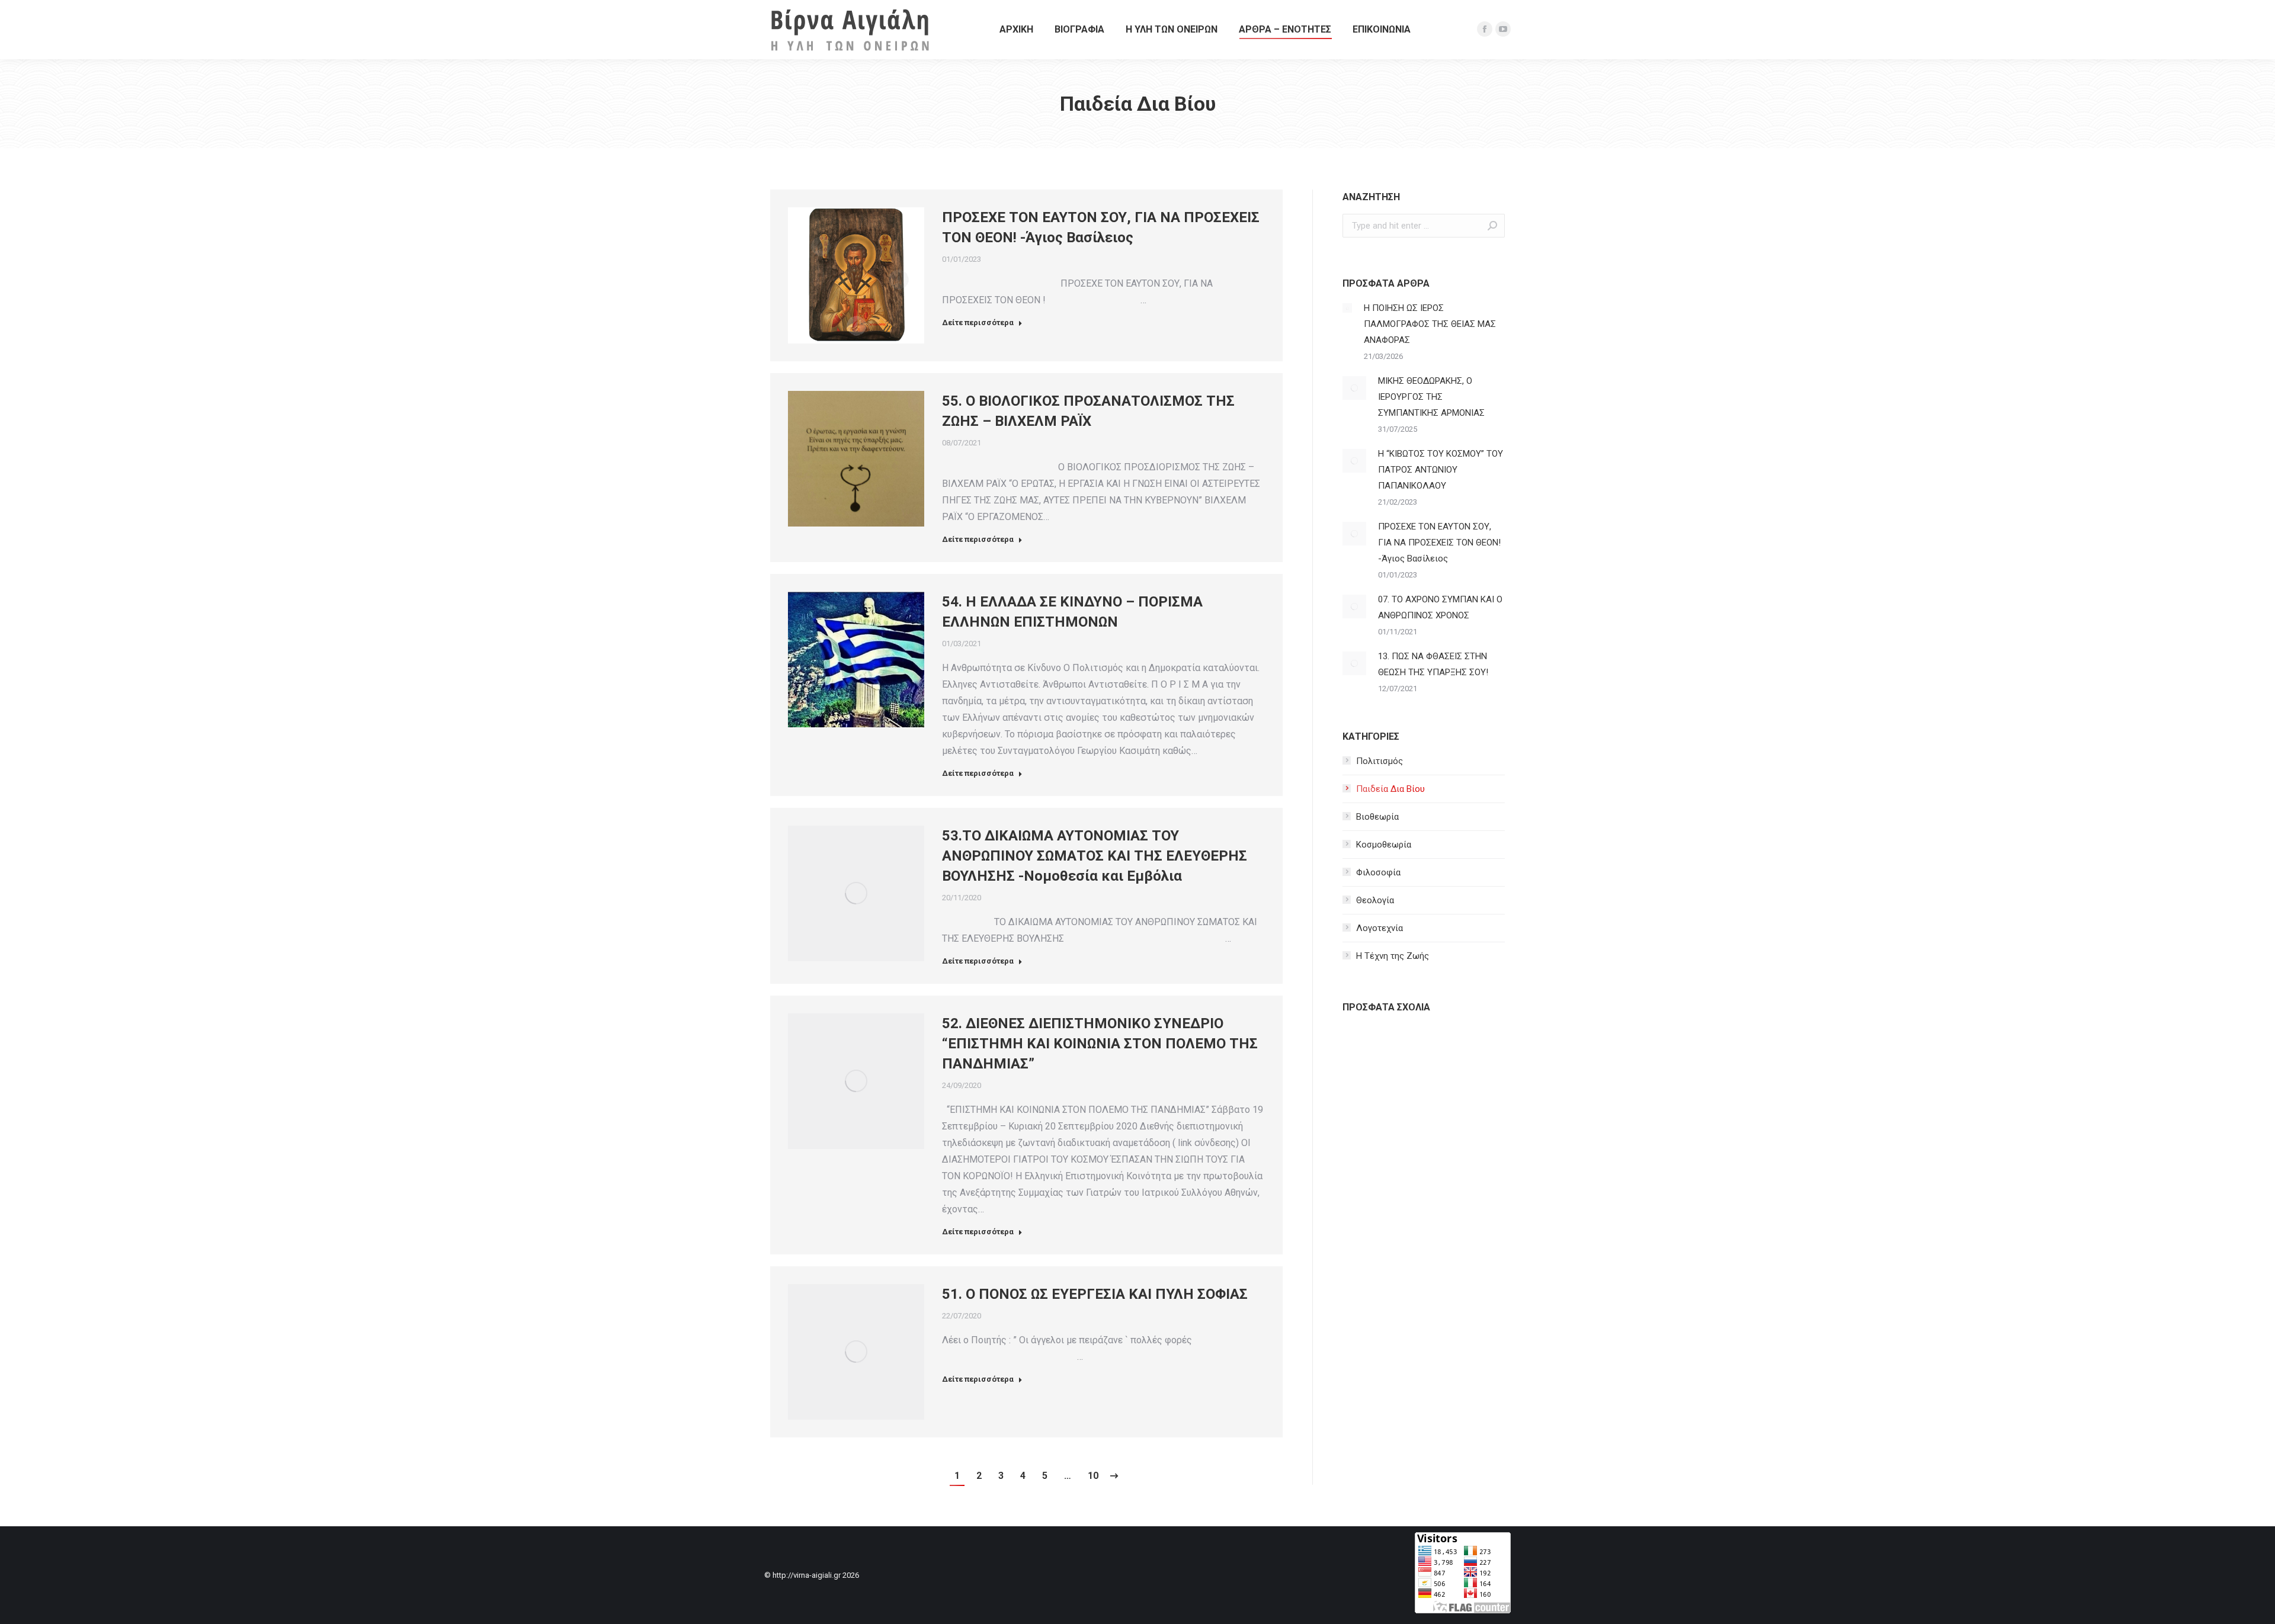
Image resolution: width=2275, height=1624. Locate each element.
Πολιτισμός (1380, 761)
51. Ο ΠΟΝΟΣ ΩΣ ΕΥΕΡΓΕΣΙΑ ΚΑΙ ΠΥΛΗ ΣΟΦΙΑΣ (1095, 1294)
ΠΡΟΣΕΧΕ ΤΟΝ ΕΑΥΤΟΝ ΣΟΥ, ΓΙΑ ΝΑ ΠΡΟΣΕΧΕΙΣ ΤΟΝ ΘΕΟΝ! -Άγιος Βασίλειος (1101, 227)
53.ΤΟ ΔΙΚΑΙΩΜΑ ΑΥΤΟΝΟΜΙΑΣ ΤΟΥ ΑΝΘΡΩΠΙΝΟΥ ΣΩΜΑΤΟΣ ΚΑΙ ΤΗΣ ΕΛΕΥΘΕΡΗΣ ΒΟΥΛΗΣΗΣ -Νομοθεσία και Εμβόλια (1095, 856)
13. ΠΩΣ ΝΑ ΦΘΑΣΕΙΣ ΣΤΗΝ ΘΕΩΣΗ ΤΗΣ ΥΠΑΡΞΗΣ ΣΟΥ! (1433, 664)
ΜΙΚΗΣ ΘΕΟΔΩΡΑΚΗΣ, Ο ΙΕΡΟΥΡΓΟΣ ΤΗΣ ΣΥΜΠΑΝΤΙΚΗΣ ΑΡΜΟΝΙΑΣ (1431, 397)
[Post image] (1347, 308)
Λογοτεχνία (1380, 928)
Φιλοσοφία (1378, 872)
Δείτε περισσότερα (978, 322)
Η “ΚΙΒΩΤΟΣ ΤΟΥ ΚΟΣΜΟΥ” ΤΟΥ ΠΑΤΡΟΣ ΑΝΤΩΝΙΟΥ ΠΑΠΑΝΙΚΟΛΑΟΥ (1441, 470)
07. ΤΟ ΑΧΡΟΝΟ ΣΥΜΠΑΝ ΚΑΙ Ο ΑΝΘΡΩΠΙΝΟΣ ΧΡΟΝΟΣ (1440, 607)
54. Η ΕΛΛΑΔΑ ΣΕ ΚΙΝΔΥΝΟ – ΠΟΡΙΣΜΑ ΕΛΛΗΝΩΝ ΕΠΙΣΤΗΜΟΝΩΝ (1072, 612)
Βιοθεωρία (1377, 817)
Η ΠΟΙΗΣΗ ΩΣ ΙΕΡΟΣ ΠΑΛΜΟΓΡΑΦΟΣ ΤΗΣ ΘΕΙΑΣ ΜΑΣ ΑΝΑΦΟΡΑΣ (1430, 324)
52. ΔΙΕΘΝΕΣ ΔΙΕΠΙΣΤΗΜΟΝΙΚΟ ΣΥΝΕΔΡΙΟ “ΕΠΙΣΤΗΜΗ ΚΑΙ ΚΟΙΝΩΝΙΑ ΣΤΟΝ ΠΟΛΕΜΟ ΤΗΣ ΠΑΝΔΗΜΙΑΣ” (1100, 1044)
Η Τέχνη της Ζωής (1393, 956)
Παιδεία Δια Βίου (1390, 789)
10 (1093, 1476)
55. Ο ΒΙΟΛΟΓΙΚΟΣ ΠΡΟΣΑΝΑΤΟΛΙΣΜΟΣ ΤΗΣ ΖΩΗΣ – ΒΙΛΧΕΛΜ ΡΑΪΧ (1088, 411)
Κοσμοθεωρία (1384, 845)
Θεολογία (1375, 900)
